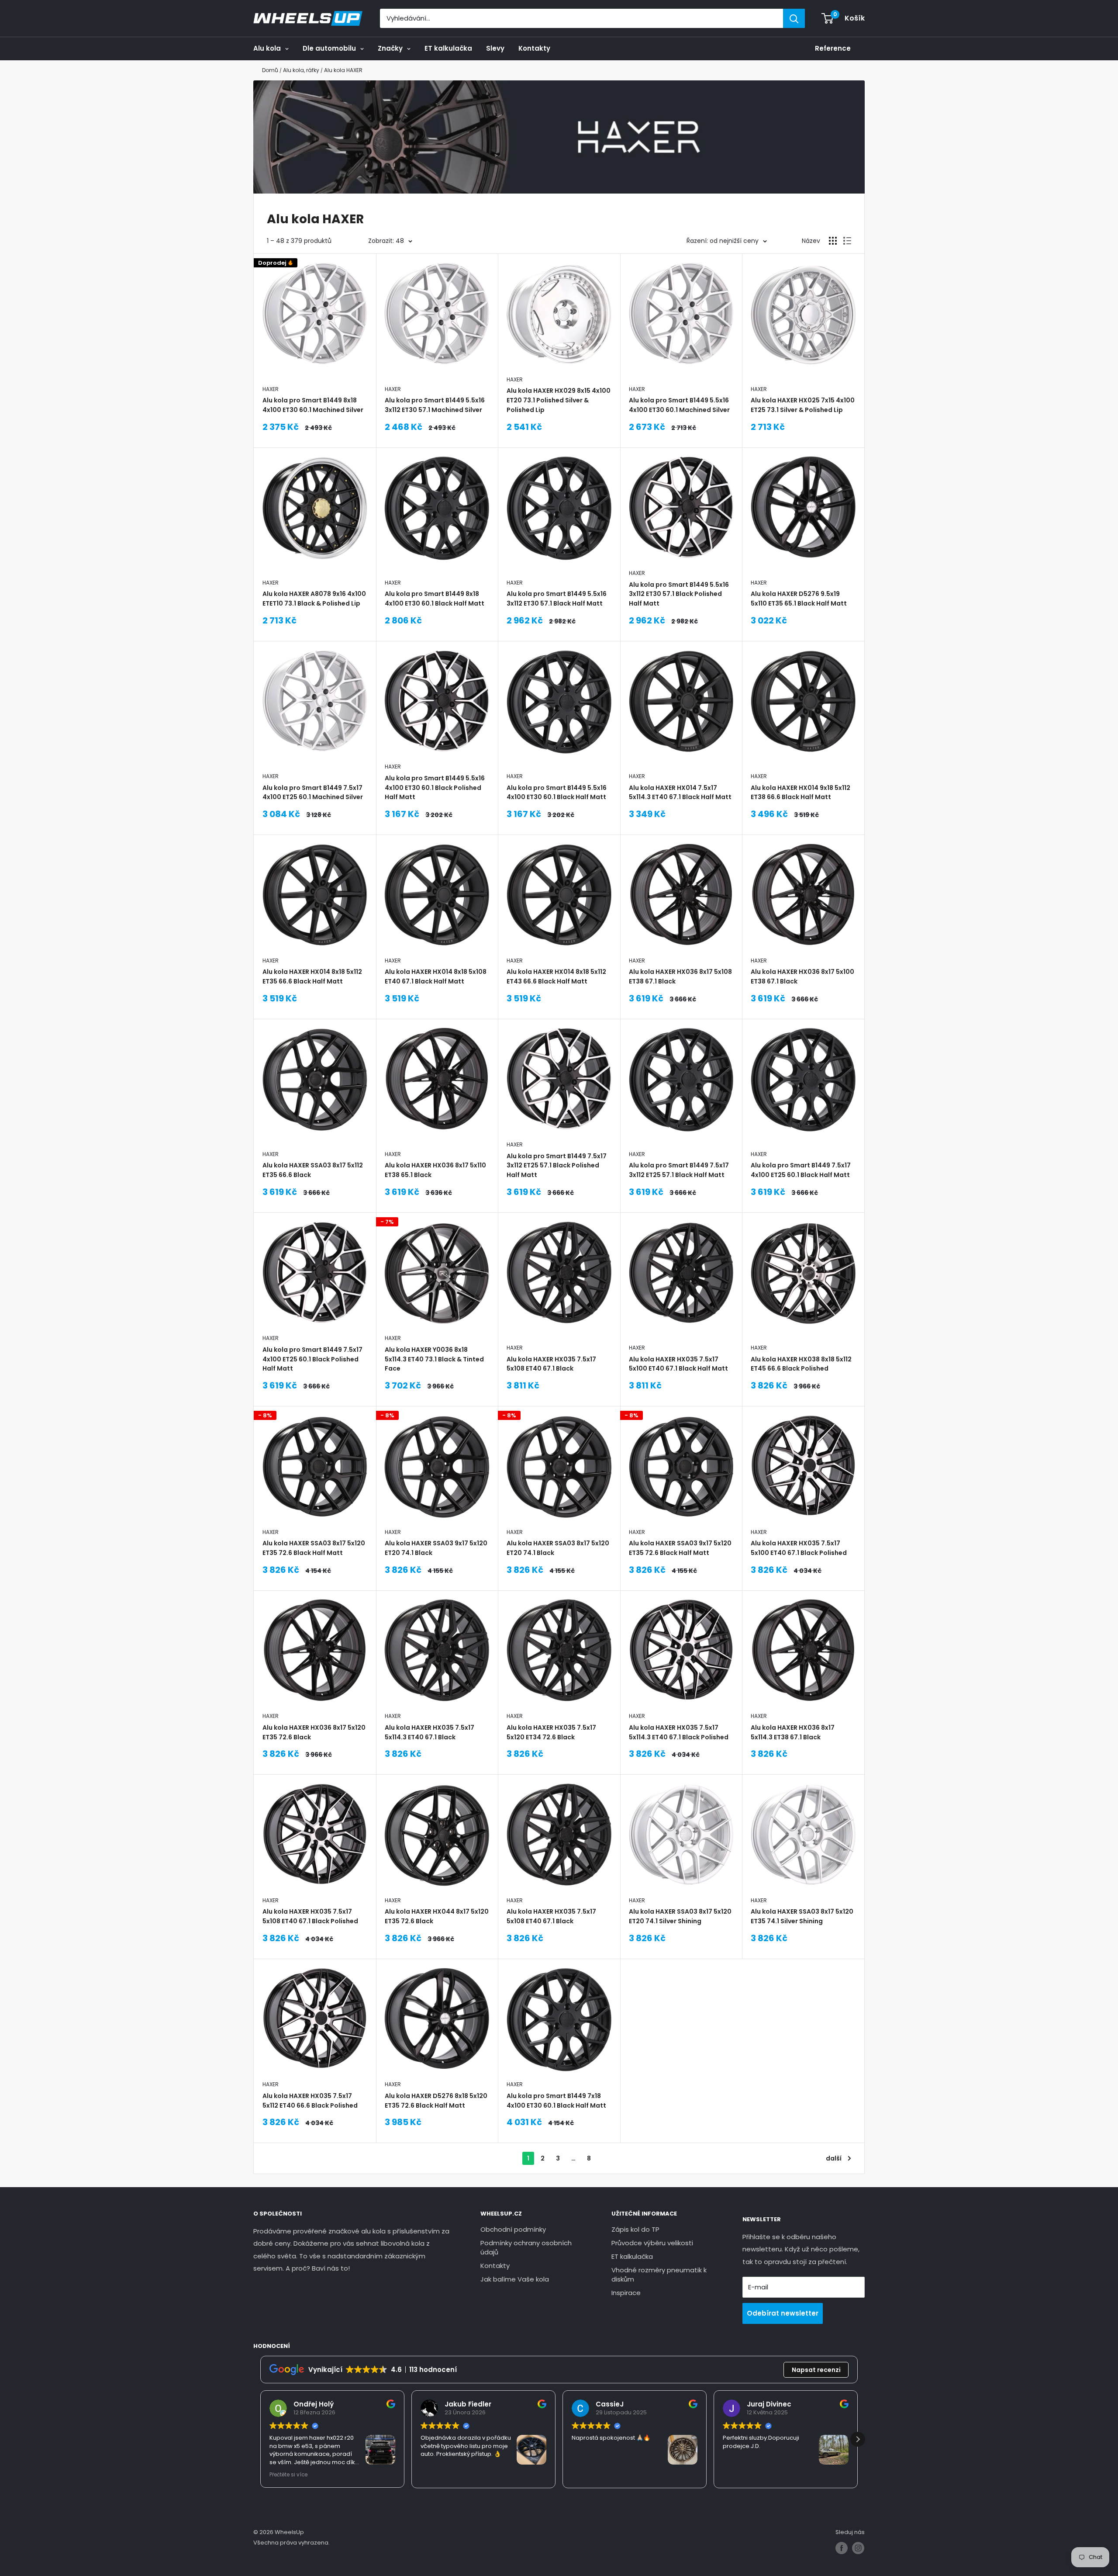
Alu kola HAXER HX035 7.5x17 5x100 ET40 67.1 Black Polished (799, 1548)
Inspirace (626, 2293)
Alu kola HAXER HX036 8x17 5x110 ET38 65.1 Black (435, 1170)
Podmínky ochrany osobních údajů (526, 2247)
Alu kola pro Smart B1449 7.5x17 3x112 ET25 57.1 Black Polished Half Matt (557, 1165)
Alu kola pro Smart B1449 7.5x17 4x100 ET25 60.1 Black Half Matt (801, 1170)
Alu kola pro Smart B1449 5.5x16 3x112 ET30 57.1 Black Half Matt (557, 599)
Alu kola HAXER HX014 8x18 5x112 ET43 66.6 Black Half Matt (556, 976)
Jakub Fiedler (468, 2404)
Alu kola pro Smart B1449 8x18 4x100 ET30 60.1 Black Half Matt (435, 599)
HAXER (271, 389)
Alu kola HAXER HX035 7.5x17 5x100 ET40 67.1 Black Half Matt (678, 1364)
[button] (858, 2439)
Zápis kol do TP (635, 2229)
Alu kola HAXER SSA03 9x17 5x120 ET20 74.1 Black (436, 1548)
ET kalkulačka (448, 48)
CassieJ (610, 2404)
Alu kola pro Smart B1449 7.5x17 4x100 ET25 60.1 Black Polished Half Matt (312, 1359)
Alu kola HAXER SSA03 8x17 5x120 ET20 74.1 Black (558, 1548)
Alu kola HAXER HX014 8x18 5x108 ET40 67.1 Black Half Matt (436, 976)
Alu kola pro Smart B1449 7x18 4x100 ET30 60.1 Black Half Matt (556, 2101)
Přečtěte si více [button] (288, 2475)
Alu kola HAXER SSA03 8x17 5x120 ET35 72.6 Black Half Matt (314, 1548)
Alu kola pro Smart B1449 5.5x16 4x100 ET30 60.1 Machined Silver (679, 405)
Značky (390, 48)
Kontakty (534, 48)
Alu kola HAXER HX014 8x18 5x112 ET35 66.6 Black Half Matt (312, 976)
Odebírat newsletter (783, 2313)
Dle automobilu (329, 48)
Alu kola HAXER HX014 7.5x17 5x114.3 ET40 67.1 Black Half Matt (680, 793)
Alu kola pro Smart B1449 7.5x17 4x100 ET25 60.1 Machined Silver (313, 793)
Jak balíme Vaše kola (515, 2279)
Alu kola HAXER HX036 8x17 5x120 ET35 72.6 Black (314, 1732)
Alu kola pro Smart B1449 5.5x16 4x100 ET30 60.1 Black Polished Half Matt (435, 788)
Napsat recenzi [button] (816, 2370)
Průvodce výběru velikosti (652, 2243)
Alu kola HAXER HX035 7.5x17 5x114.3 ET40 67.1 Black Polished (679, 1732)
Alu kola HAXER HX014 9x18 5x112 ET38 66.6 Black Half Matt (801, 793)
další (834, 2158)
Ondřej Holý (314, 2404)
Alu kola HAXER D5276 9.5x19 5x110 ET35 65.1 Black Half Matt (799, 599)
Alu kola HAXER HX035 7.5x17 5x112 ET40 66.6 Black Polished (310, 2101)
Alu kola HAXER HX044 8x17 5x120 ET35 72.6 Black (437, 1916)
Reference (833, 48)
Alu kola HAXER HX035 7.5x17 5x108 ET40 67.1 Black (551, 1364)
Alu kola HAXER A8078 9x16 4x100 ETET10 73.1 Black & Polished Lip (314, 599)
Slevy (495, 48)
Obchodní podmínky (513, 2229)
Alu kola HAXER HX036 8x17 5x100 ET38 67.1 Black (802, 976)
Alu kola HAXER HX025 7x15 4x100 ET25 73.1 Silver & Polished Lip (803, 405)
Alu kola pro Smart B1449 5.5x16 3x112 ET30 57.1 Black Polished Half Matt (679, 594)
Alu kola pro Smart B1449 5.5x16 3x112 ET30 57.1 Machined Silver (435, 405)
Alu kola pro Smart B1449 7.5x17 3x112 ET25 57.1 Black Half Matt (679, 1170)
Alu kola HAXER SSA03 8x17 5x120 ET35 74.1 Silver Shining (802, 1916)
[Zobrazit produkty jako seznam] (847, 241)
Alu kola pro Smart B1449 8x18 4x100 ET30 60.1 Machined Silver (313, 405)
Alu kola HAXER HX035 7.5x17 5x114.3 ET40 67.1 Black (430, 1732)
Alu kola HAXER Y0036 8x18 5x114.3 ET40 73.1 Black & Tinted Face (434, 1359)
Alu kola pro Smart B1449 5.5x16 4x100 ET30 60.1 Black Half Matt (557, 793)
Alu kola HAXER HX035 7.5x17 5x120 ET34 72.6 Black (551, 1732)
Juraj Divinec (769, 2404)
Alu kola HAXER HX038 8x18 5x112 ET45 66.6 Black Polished (801, 1364)
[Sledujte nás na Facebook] (842, 2548)
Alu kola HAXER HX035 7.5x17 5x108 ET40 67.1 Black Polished (310, 1916)
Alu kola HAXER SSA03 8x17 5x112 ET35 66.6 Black (313, 1170)
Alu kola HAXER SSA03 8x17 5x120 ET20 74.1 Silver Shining (680, 1916)
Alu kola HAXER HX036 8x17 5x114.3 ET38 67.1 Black (793, 1732)
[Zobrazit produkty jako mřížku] (833, 241)
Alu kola (267, 48)
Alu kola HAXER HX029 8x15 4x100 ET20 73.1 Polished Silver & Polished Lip (559, 400)
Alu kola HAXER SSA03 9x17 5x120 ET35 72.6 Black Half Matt (680, 1548)
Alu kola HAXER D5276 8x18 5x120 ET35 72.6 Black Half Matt (436, 2101)
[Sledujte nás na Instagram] (858, 2548)
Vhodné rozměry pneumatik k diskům (659, 2275)
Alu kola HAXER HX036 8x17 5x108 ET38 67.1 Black (680, 976)
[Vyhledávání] (794, 18)
